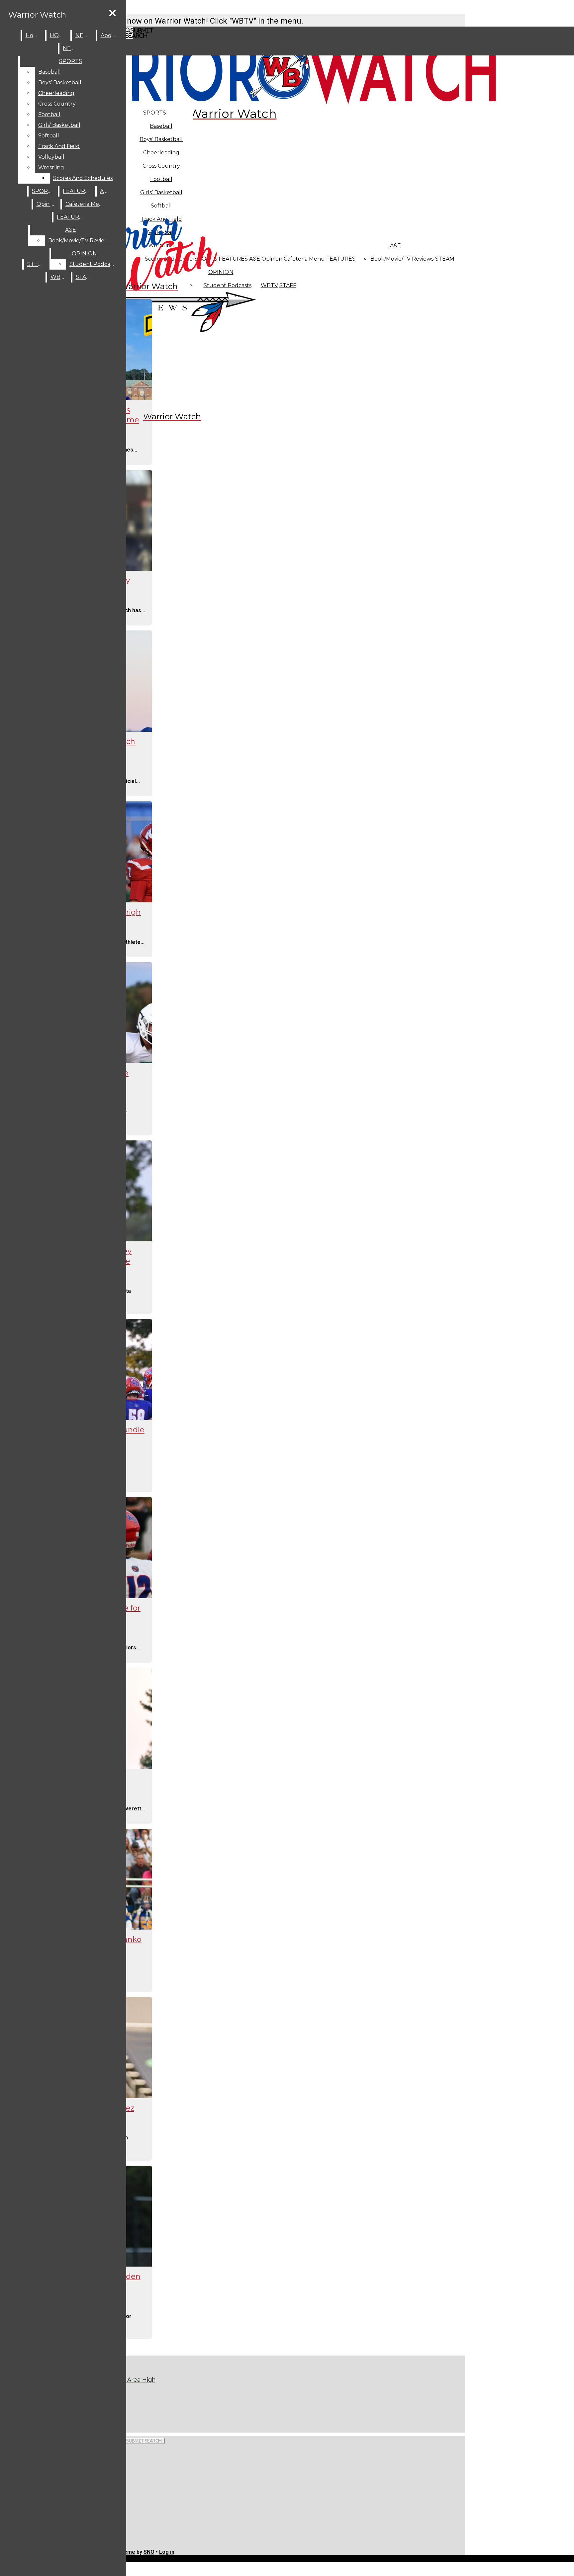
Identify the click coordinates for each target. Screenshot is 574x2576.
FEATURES (341, 259)
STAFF (288, 285)
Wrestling (51, 167)
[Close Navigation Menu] (112, 13)
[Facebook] (142, 2404)
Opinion (272, 259)
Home (34, 35)
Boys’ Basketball (161, 139)
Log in (167, 2552)
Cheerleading (56, 93)
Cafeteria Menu (304, 259)
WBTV (269, 285)
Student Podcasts (93, 264)
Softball (49, 136)
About (109, 35)
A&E (395, 246)
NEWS (84, 35)
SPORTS (155, 113)
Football (49, 114)
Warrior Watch (37, 15)
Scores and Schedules (83, 178)
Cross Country (57, 104)
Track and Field (59, 146)
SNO (149, 2552)
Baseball (161, 126)
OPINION (84, 253)
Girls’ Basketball (59, 125)
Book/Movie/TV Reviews (402, 259)
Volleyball (51, 157)
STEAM (445, 259)
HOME (59, 35)
